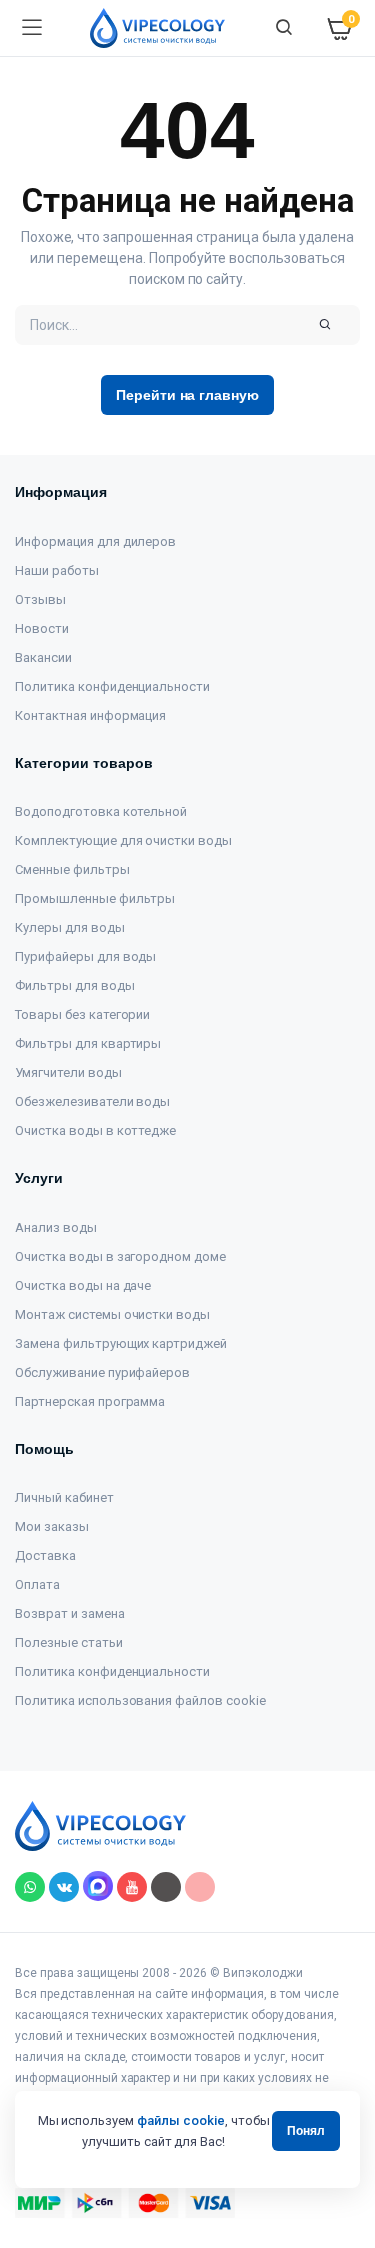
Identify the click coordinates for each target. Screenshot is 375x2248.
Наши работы (57, 570)
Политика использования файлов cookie (140, 1700)
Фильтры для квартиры (88, 1043)
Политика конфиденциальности (112, 686)
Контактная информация (90, 715)
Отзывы (40, 599)
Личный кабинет (64, 1497)
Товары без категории (82, 1014)
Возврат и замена (70, 1613)
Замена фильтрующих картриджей (121, 1343)
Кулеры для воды (70, 927)
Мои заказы (52, 1526)
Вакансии (43, 657)
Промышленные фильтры (95, 898)
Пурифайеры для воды (85, 956)
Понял (306, 2131)
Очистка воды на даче (83, 1285)
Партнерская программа (90, 1401)
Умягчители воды (68, 1072)
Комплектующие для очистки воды (123, 840)
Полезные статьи (69, 1642)
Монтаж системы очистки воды (112, 1314)
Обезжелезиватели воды (92, 1101)
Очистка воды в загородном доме (120, 1256)
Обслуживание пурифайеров (102, 1372)
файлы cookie (181, 2120)
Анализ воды (56, 1227)
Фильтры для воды (75, 985)
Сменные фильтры (72, 869)
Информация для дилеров (95, 541)
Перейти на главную (187, 395)
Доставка (45, 1555)
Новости (42, 628)
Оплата (37, 1584)
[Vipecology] (157, 28)
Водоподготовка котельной (101, 811)
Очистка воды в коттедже (95, 1130)
